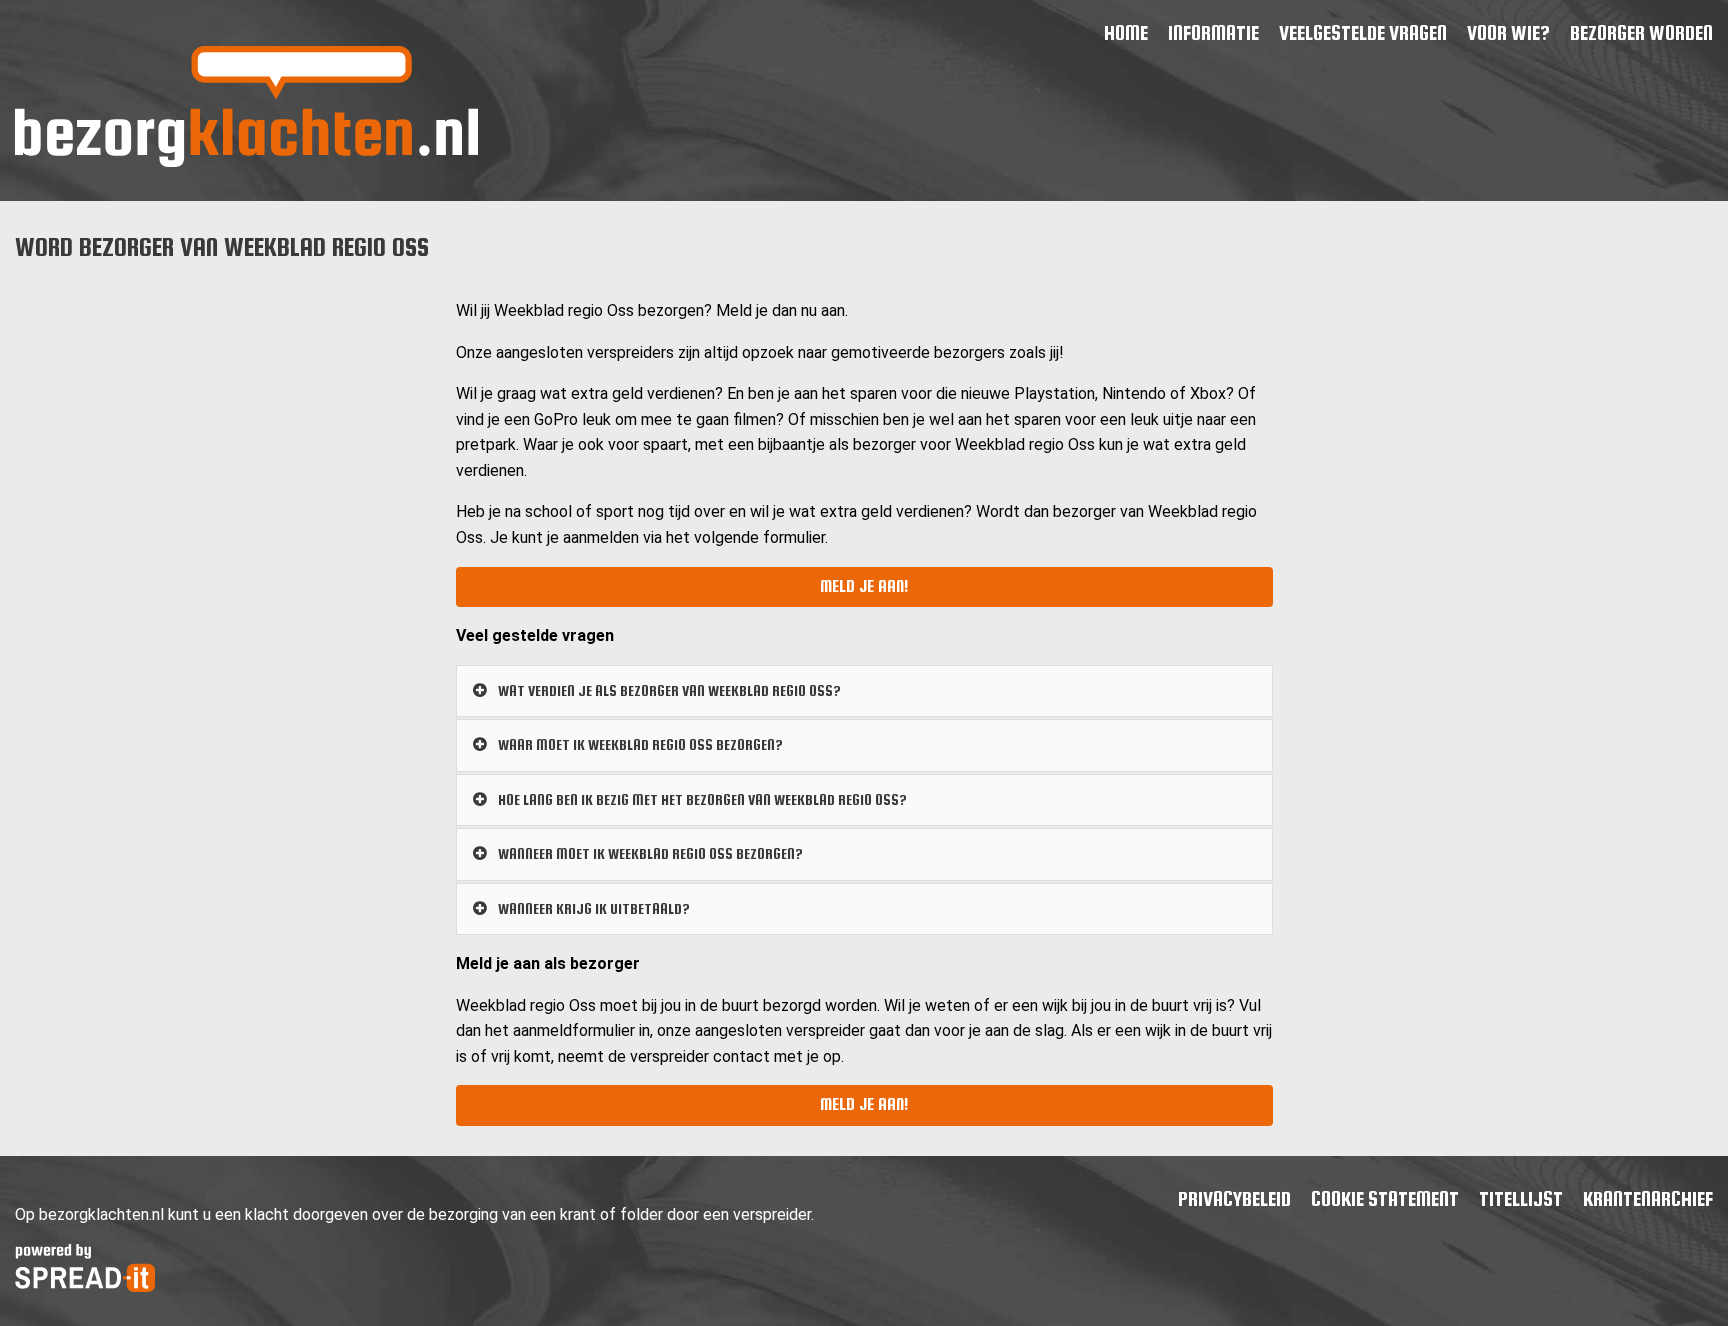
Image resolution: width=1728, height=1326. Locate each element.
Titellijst (1521, 1198)
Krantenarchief (1648, 1198)
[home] (246, 161)
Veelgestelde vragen (1363, 32)
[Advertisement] (219, 422)
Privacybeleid (1234, 1198)
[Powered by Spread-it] (85, 1286)
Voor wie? (1508, 32)
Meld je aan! (864, 586)
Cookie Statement (1385, 1198)
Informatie (1213, 32)
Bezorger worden (1641, 32)
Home (1126, 32)
